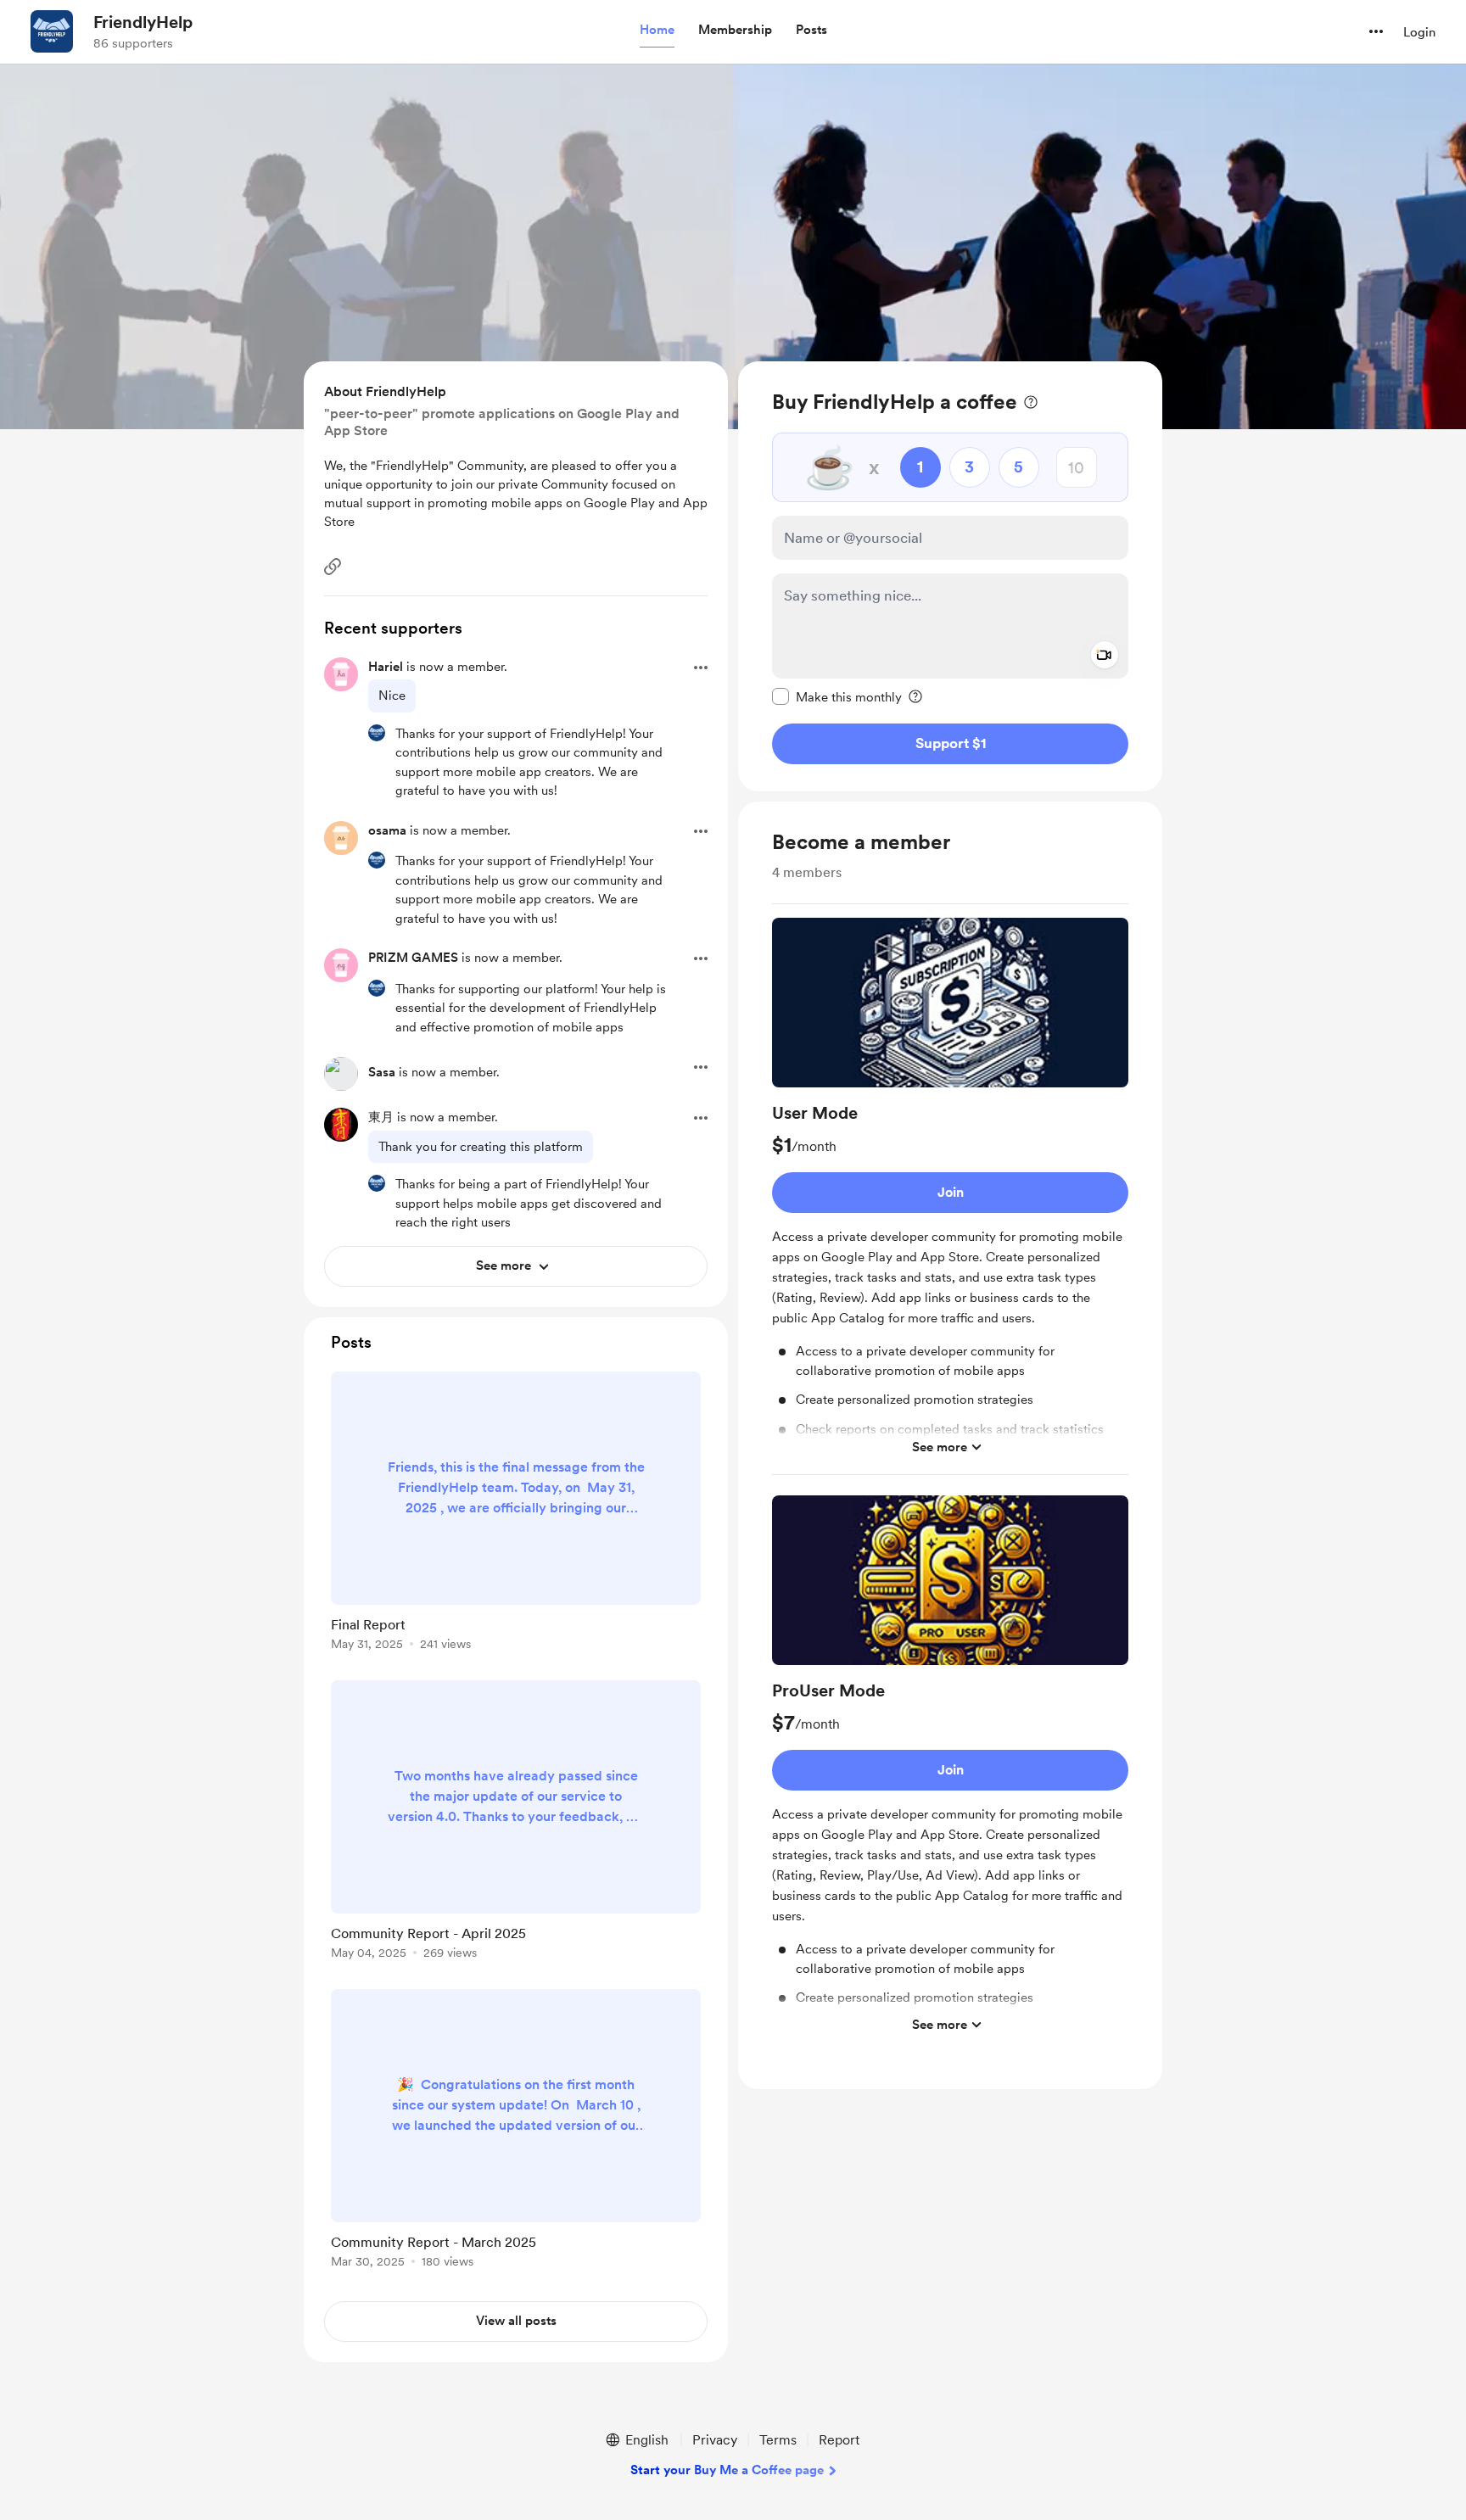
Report (839, 2440)
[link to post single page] (516, 1514)
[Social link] (333, 567)
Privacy (715, 2440)
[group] (950, 1196)
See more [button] (940, 1446)
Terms (778, 2440)
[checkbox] (837, 696)
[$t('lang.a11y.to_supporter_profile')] (377, 733)
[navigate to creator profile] (52, 31)
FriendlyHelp (143, 22)
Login (1419, 32)
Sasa (382, 1072)
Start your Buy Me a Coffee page (727, 2470)
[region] (950, 576)
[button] (657, 31)
